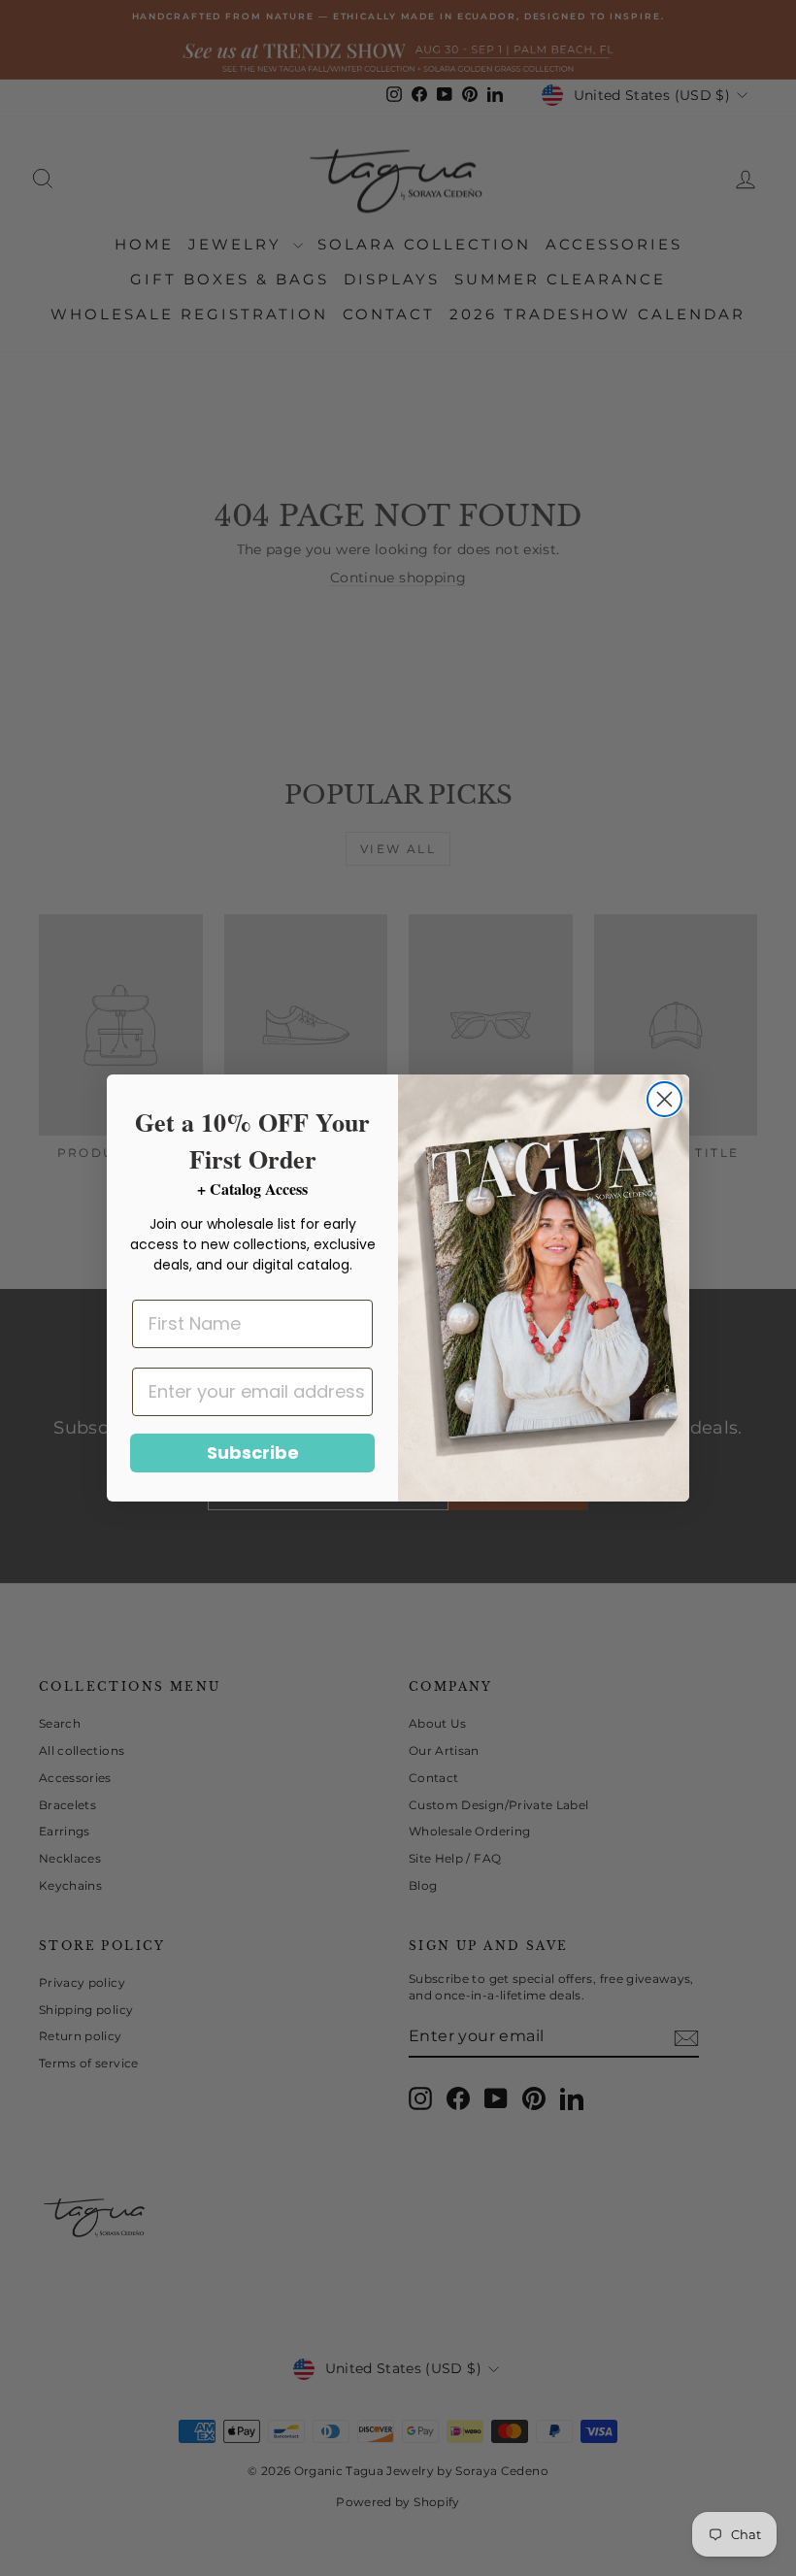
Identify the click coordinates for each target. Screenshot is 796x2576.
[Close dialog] (664, 1099)
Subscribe (253, 1453)
